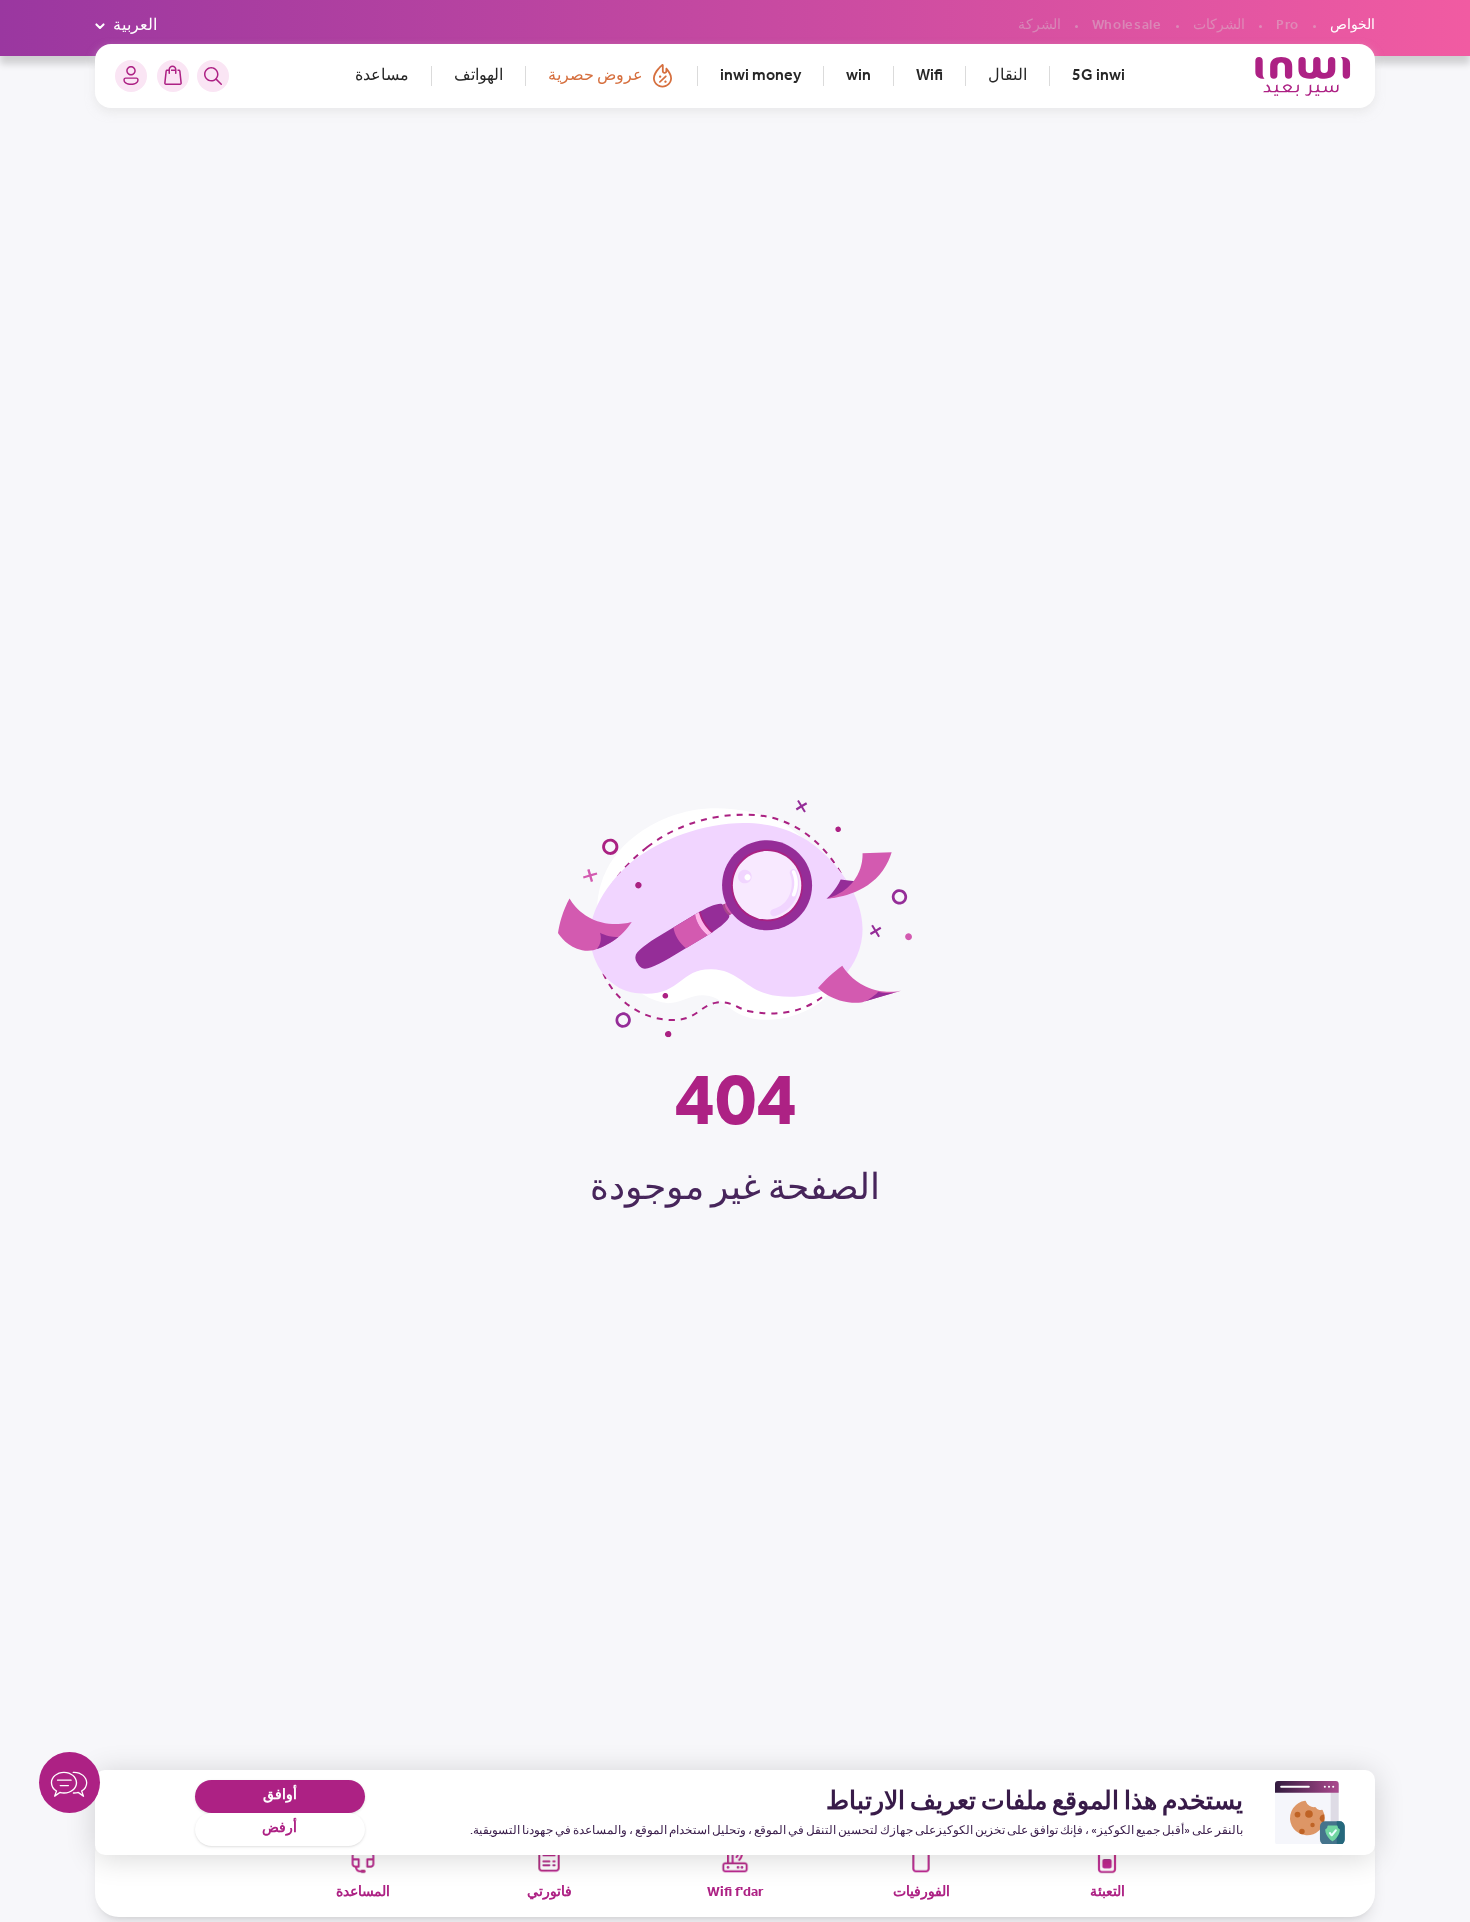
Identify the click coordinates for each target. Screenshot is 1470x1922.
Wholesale (1127, 26)
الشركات (1219, 26)
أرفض (279, 1828)
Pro (1287, 26)
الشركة (1039, 26)
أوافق (280, 1795)
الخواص (1352, 26)
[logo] (1302, 76)
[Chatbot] (69, 1786)
